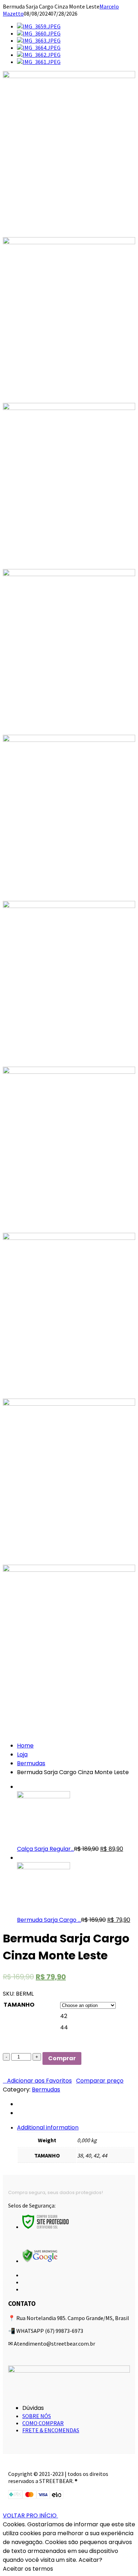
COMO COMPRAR (43, 2423)
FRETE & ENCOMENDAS (51, 2430)
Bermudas (31, 1763)
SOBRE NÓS (37, 2416)
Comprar (62, 2058)
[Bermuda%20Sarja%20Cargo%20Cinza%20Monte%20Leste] (19, 2104)
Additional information (48, 2127)
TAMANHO (19, 2005)
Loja (22, 1754)
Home (25, 1746)
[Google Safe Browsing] (40, 2261)
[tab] (76, 2143)
